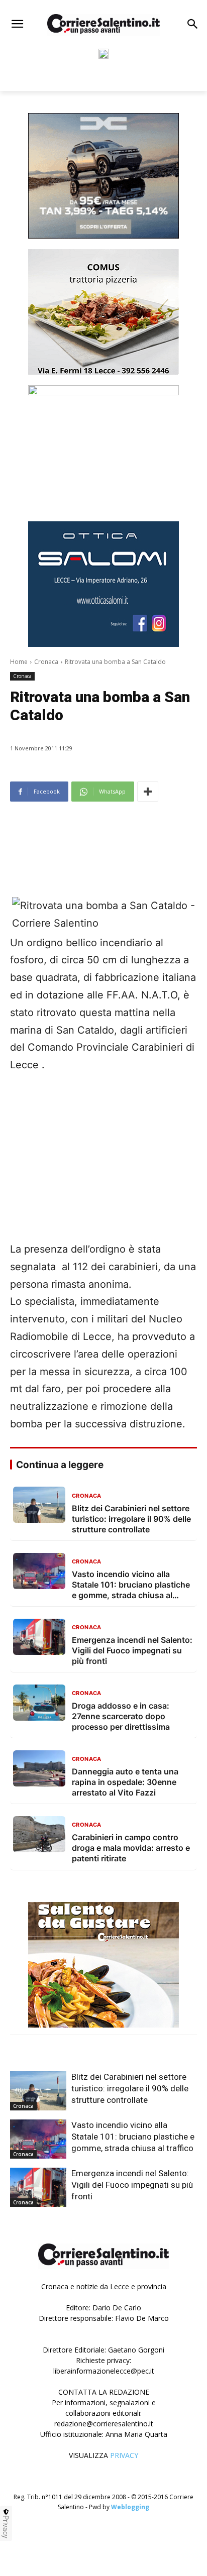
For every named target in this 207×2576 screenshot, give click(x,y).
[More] (148, 792)
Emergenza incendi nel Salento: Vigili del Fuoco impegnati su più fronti (132, 2185)
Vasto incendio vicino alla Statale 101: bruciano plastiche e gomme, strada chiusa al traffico (133, 2137)
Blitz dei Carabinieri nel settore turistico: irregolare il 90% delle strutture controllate (130, 2088)
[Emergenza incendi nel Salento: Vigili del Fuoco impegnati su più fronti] (38, 2187)
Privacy (6, 2527)
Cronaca (46, 662)
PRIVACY (124, 2455)
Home (19, 662)
